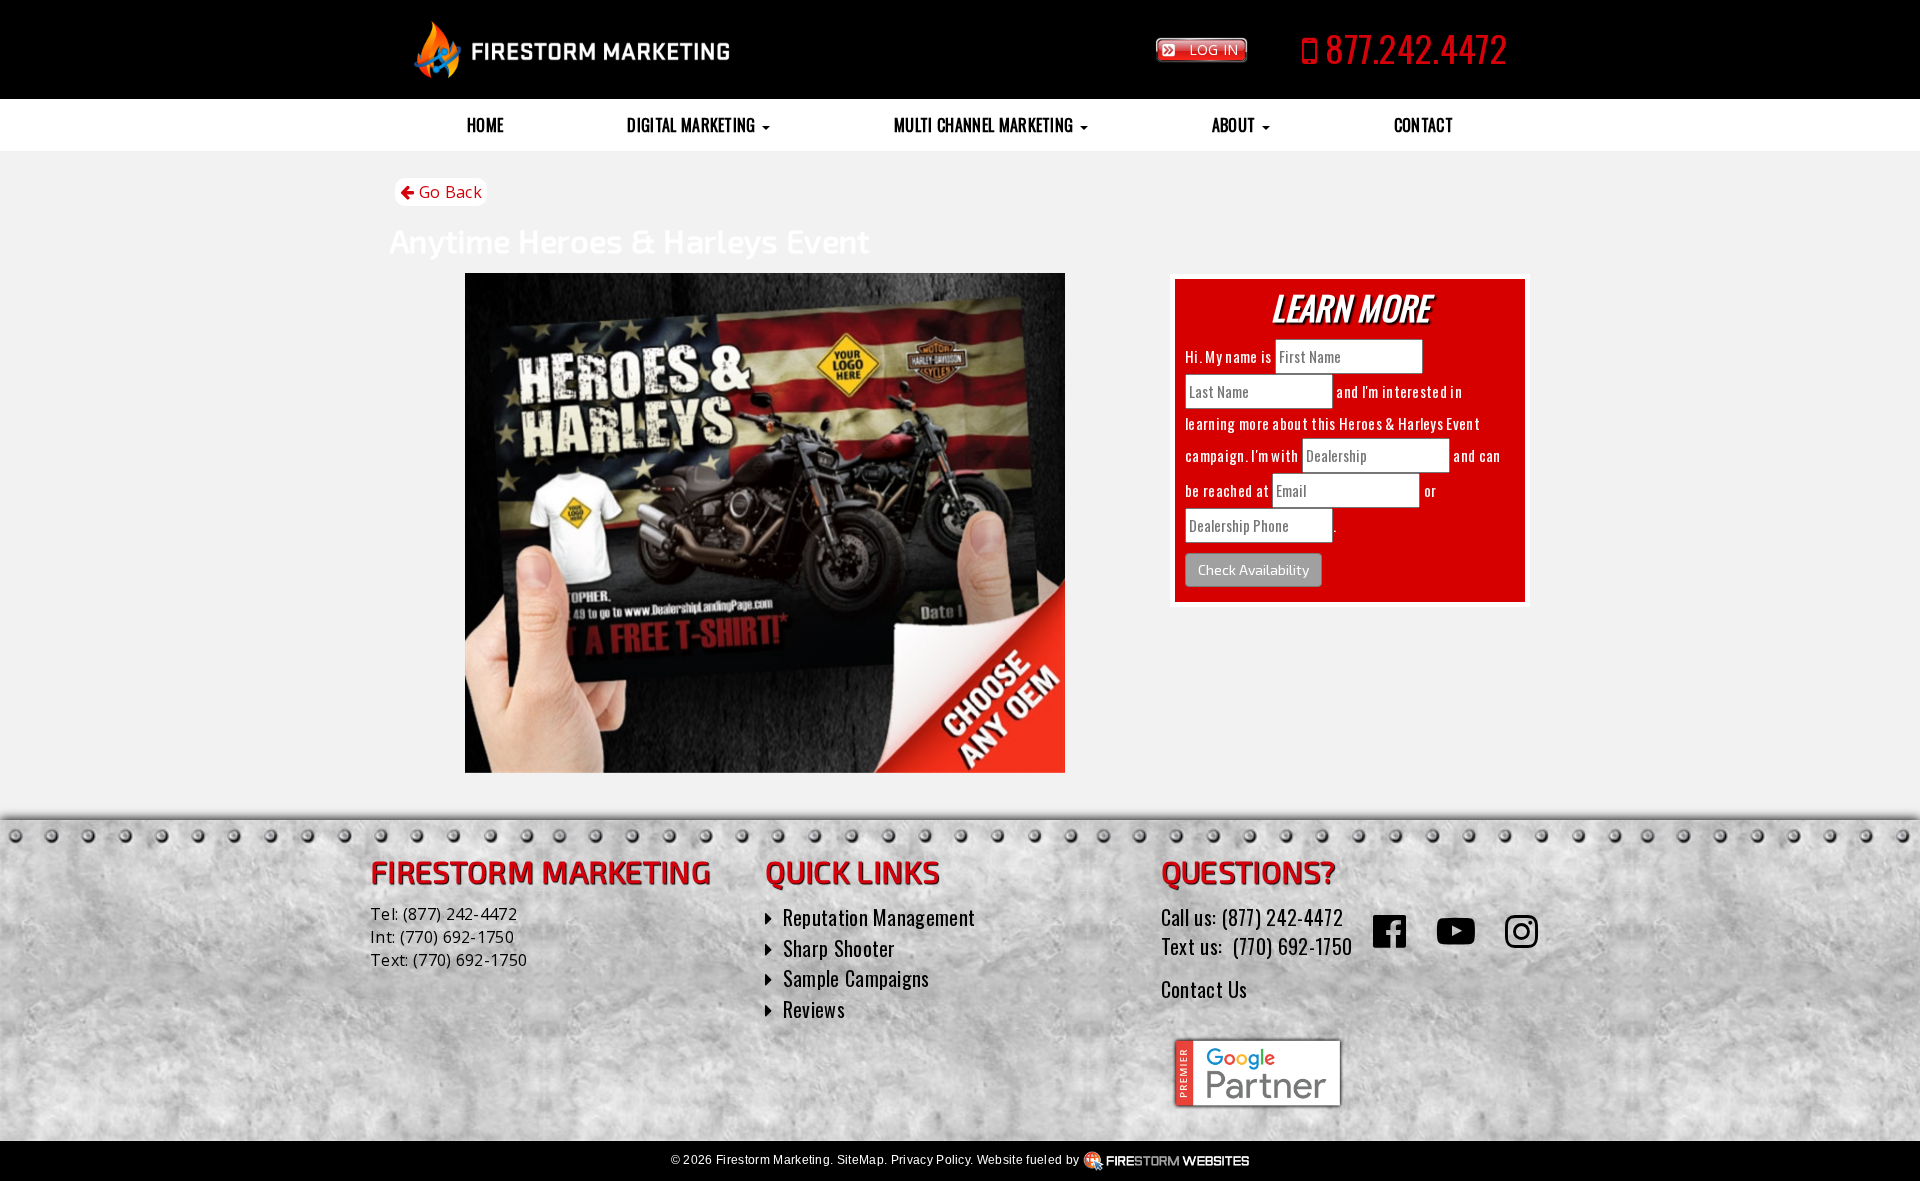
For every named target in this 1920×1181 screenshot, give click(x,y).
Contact (1423, 125)
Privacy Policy (930, 1160)
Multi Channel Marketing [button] (986, 125)
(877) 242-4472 (460, 914)
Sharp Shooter (839, 948)
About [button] (1236, 125)
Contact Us (1204, 989)
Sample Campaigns (856, 978)
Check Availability (1253, 569)
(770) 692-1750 (457, 937)
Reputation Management (879, 917)
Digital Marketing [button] (693, 125)
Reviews (814, 1009)
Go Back (448, 192)
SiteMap (860, 1160)
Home (485, 125)
